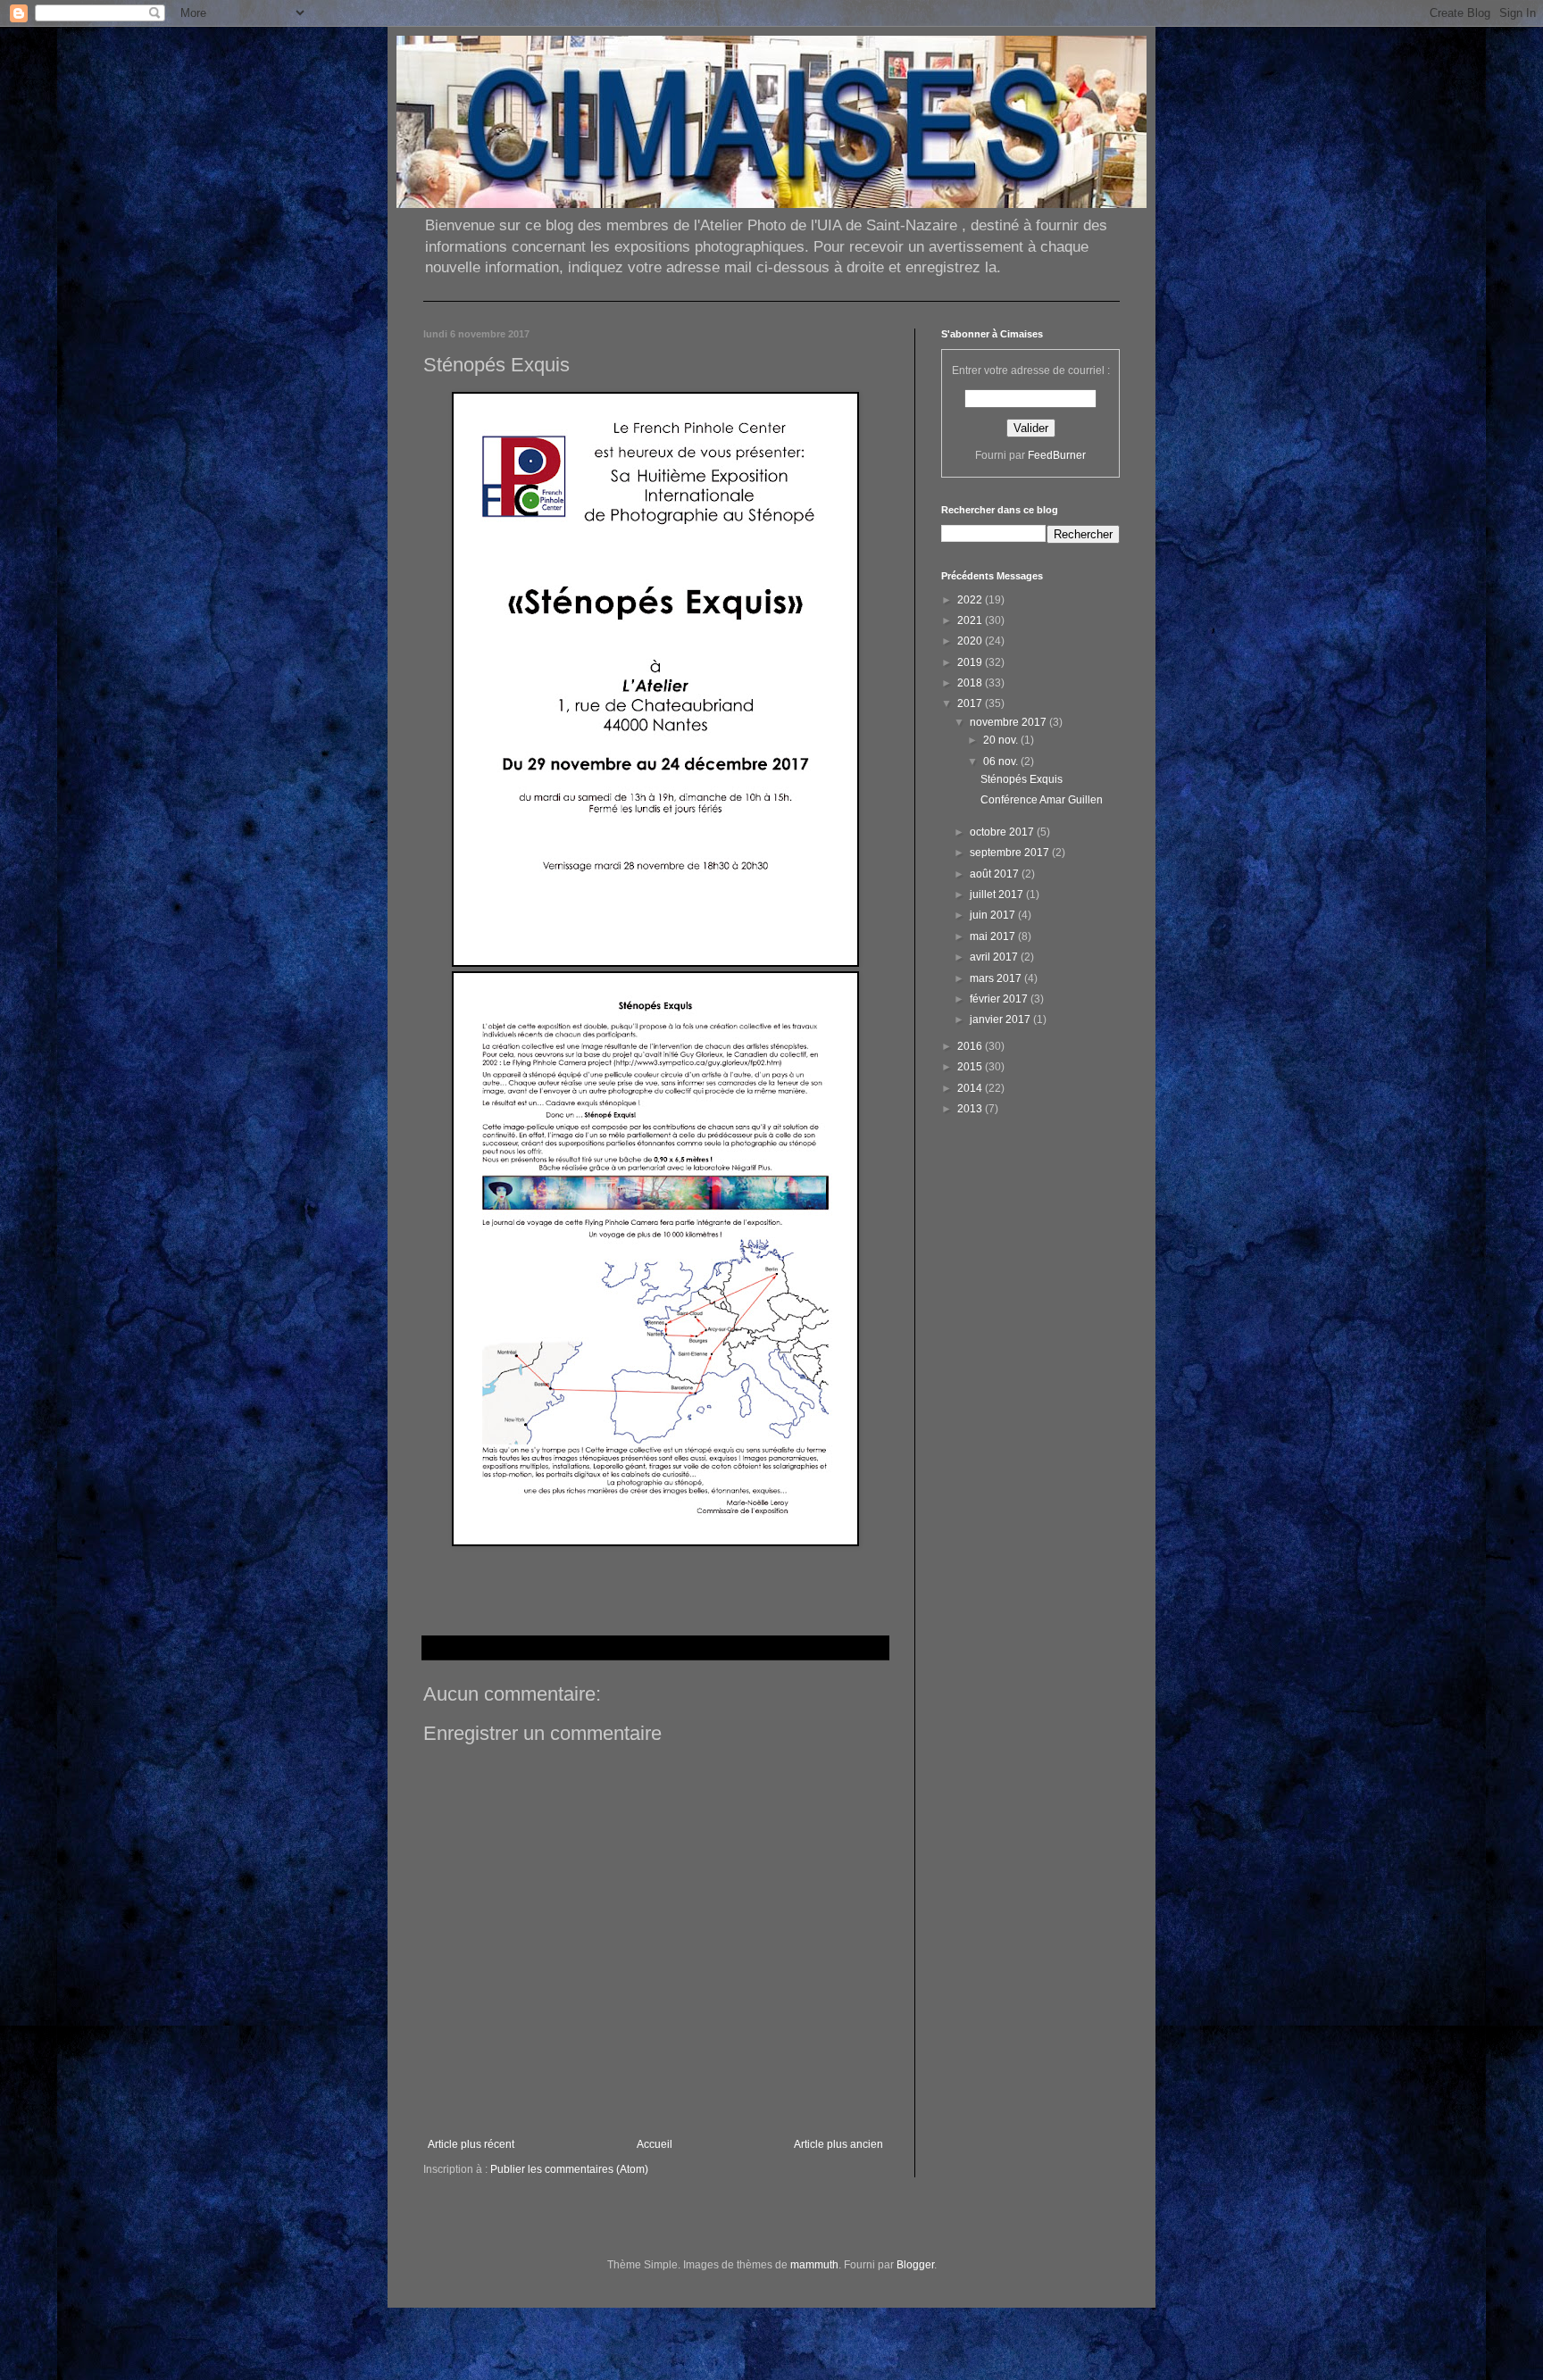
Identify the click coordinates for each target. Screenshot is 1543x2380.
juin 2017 (994, 915)
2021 (971, 620)
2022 (971, 600)
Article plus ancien (838, 2144)
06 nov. (1002, 761)
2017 (971, 703)
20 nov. (1002, 740)
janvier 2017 (1001, 1019)
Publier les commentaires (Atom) (569, 2169)
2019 (971, 662)
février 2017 (1000, 999)
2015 (971, 1067)
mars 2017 (997, 978)
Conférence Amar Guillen (1042, 800)
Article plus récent (471, 2144)
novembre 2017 (1009, 722)
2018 (971, 683)
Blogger (915, 2265)
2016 (971, 1046)
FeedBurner (1057, 455)
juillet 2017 (998, 895)
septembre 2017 (1011, 853)
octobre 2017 (1003, 832)
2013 (971, 1109)
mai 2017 (994, 936)
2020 (971, 641)
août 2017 (996, 874)
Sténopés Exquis (1022, 779)
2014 (971, 1088)
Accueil (655, 2144)
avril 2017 (995, 957)
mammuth (814, 2265)
